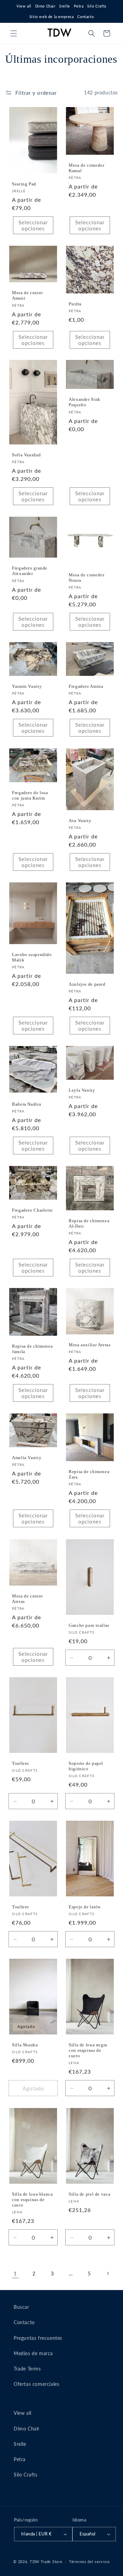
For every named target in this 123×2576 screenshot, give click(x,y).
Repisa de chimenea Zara (89, 1474)
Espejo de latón (85, 1907)
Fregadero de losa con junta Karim (30, 795)
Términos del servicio (89, 2562)
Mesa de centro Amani (28, 296)
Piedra (75, 304)
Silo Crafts (97, 6)
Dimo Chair (45, 6)
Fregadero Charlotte (32, 1210)
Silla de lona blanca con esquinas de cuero (32, 2200)
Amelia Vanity (27, 1458)
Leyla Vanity (82, 1090)
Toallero (20, 1763)
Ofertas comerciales (36, 2384)
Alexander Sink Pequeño (85, 402)
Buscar (22, 2307)
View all (24, 6)
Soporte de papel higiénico (86, 1766)
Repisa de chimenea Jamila (32, 1349)
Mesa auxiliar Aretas (90, 1345)
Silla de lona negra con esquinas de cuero (88, 2050)
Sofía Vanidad (26, 455)
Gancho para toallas (89, 1625)
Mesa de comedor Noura (86, 578)
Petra (79, 6)
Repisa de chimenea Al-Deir (89, 1224)
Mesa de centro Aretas (28, 1599)
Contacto (85, 17)
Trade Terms (27, 2369)
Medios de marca (33, 2353)
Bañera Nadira (26, 1104)
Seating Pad (24, 184)
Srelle (65, 6)
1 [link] (15, 2273)
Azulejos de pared (87, 984)
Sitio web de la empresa (52, 17)
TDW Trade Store (46, 2562)
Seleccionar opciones (33, 225)
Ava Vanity (80, 821)
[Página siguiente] (108, 2273)
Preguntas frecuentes (38, 2338)
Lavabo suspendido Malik (32, 957)
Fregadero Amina (86, 686)
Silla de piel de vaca (90, 2194)
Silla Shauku (25, 2045)
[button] (14, 33)
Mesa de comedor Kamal (86, 168)
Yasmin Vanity (27, 686)
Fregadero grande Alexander (30, 571)
